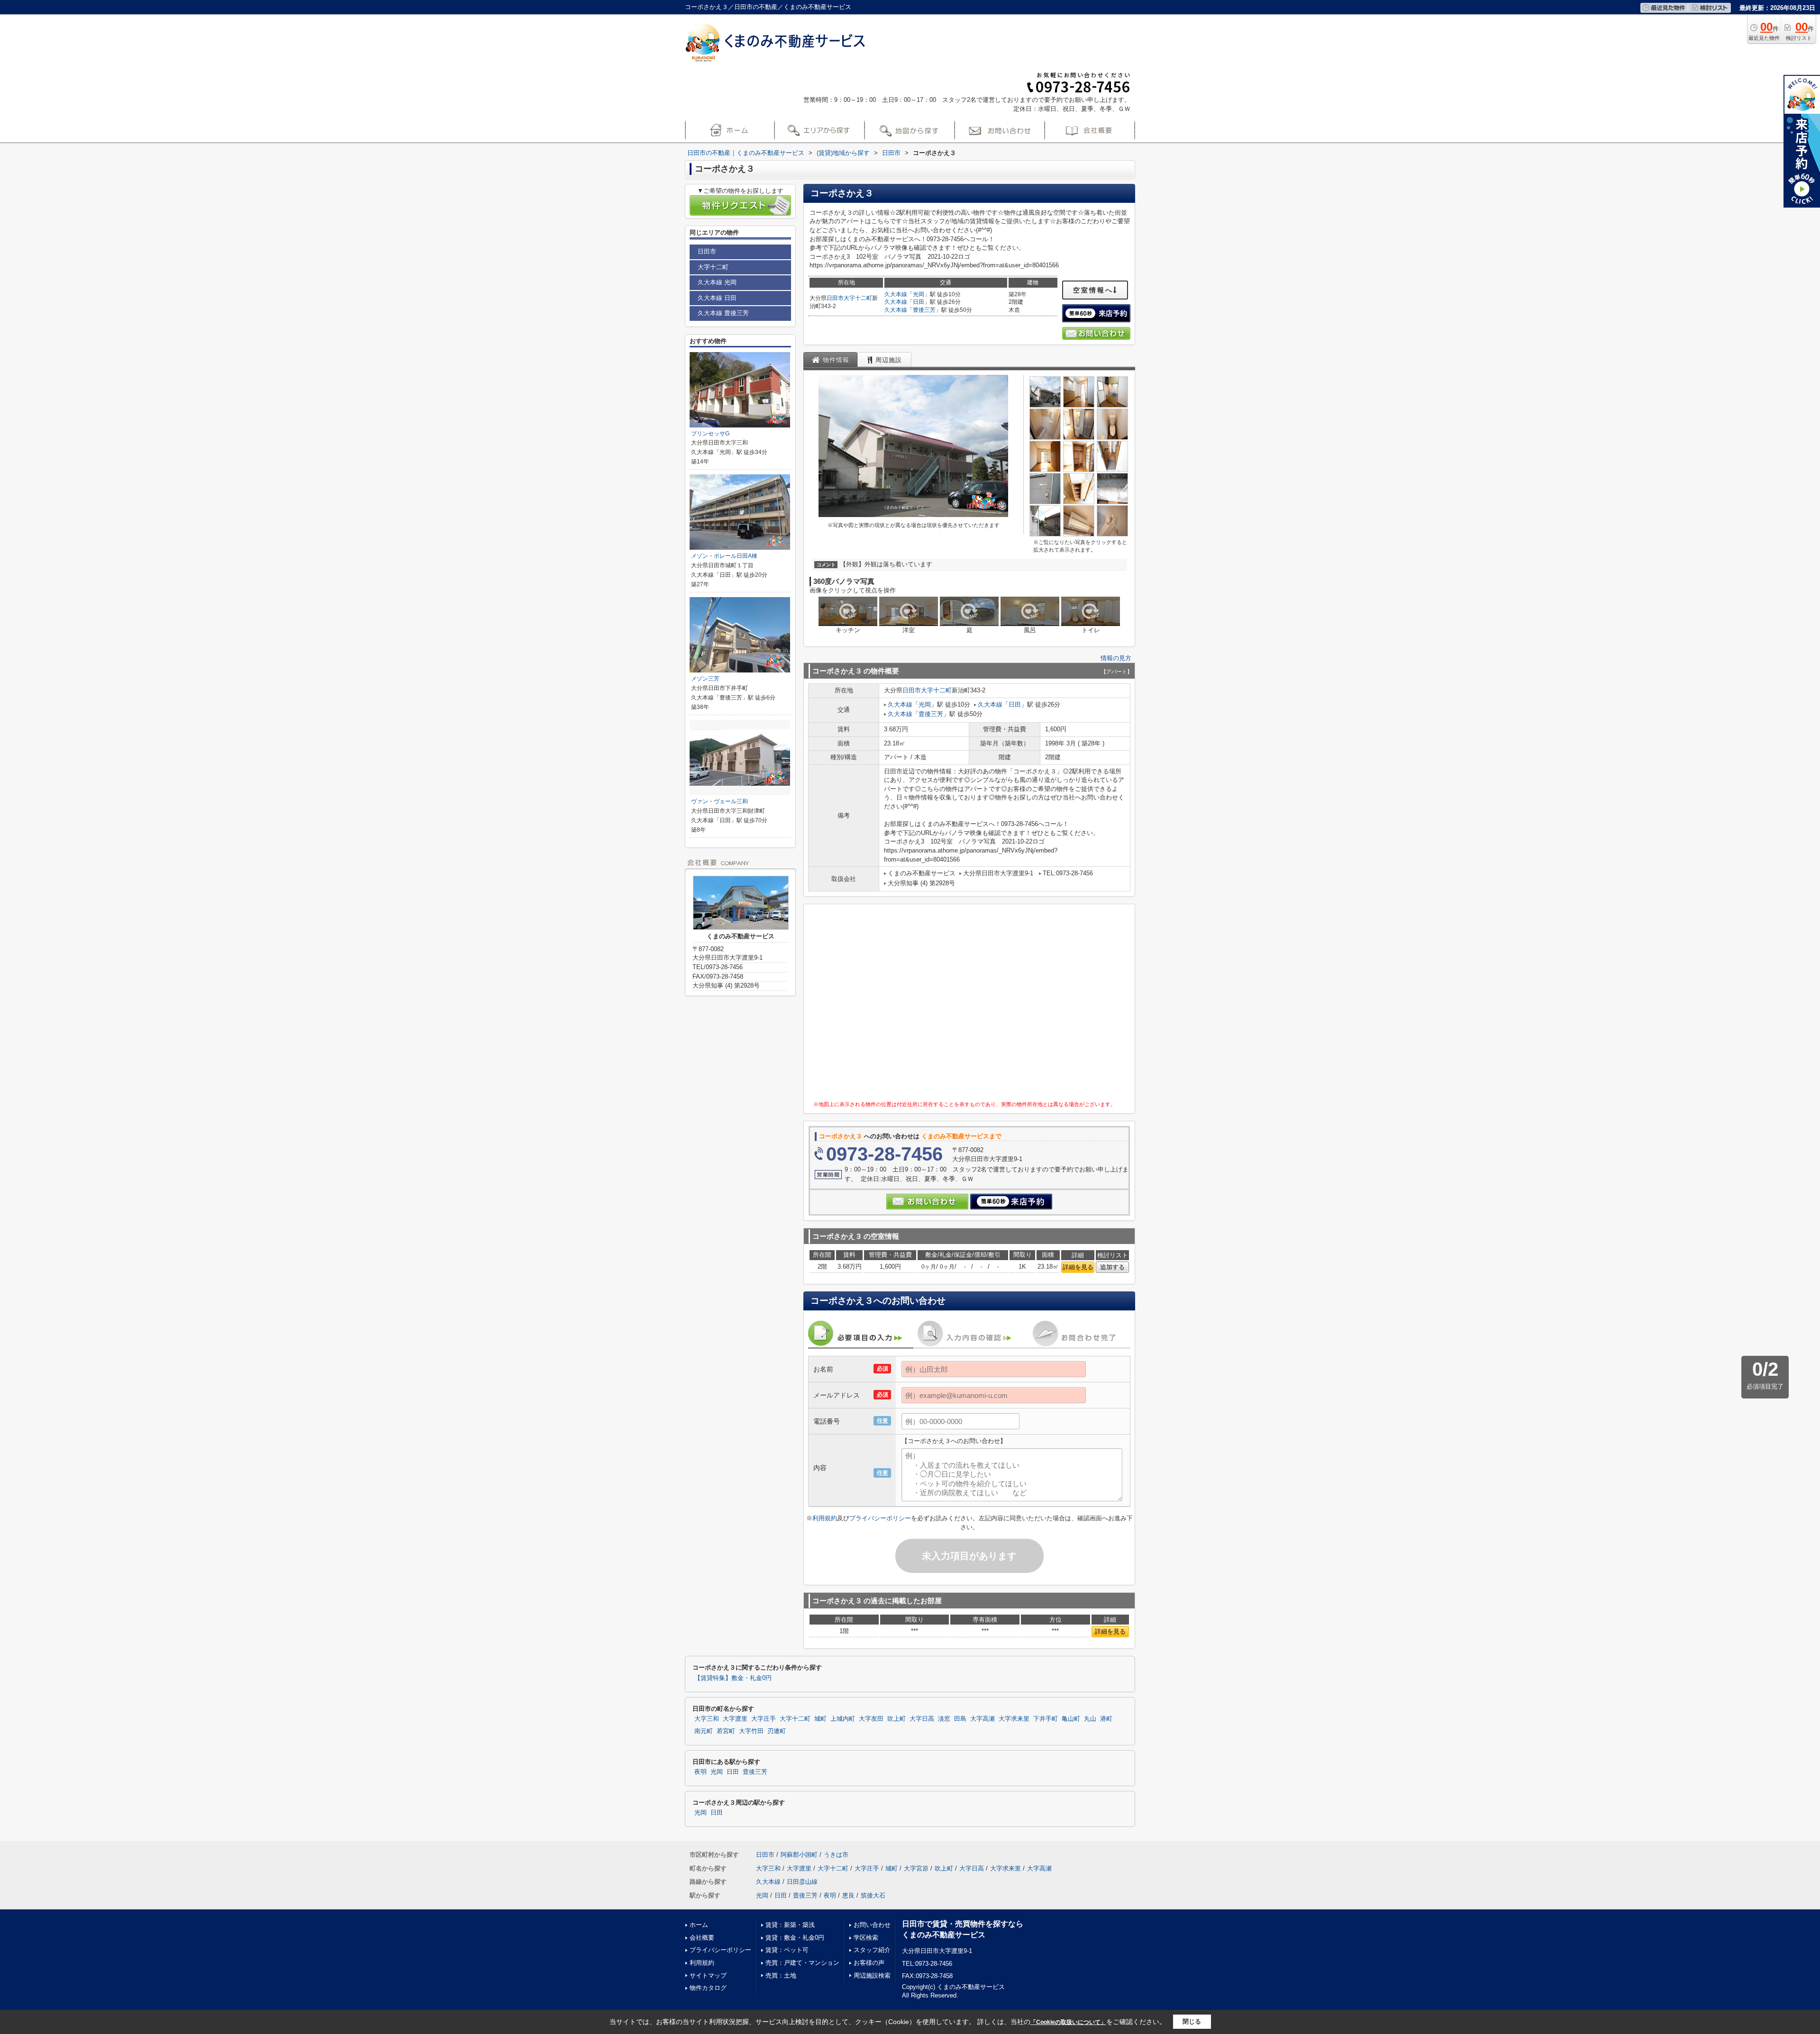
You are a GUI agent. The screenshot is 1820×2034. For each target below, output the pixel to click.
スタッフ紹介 (872, 1950)
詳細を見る (1078, 1267)
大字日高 (922, 1719)
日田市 (835, 298)
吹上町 (896, 1719)
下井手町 (1046, 1719)
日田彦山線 (802, 1882)
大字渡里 (735, 1719)
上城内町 (843, 1719)
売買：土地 (781, 1975)
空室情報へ (1093, 290)
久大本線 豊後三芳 (723, 313)
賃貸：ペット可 (787, 1950)
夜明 (701, 1772)
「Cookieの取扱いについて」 (1068, 2022)
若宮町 (726, 1731)
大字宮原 (916, 1868)
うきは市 (836, 1855)
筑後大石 (873, 1895)
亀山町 (1071, 1719)
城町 (820, 1719)
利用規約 (825, 1518)
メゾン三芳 (705, 679)
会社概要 (702, 1938)
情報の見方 (1116, 658)
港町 (1106, 1719)
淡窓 (944, 1719)
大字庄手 (764, 1719)
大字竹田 (751, 1731)
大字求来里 (1014, 1719)
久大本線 (896, 294)
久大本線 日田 (717, 298)
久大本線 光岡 (717, 282)
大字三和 (707, 1719)
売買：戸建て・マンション (802, 1963)
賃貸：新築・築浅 (790, 1925)
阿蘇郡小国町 (799, 1855)
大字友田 (871, 1719)
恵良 (848, 1895)
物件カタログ (708, 1988)
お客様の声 (869, 1963)
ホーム (699, 1925)
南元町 (704, 1731)
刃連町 (777, 1731)
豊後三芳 (924, 310)
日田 (919, 302)
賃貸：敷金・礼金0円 (795, 1938)
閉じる (1192, 2021)
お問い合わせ (872, 1925)
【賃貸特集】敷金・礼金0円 (733, 1678)
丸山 (1090, 1719)
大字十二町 (858, 298)
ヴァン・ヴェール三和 (719, 801)
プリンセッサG (710, 434)
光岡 (919, 294)
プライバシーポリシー (880, 1518)
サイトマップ (708, 1975)
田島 (960, 1719)
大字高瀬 (983, 1719)
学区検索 (866, 1938)
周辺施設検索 (872, 1975)
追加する (1112, 1267)
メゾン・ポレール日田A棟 (724, 556)
